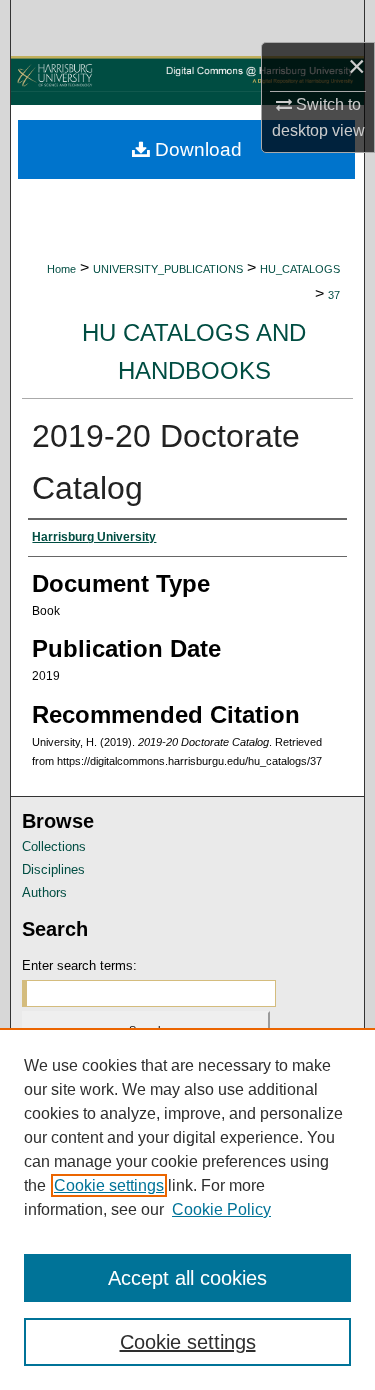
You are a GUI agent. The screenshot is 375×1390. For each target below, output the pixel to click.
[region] (187, 1209)
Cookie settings (109, 1185)
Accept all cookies (187, 1278)
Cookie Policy (221, 1209)
